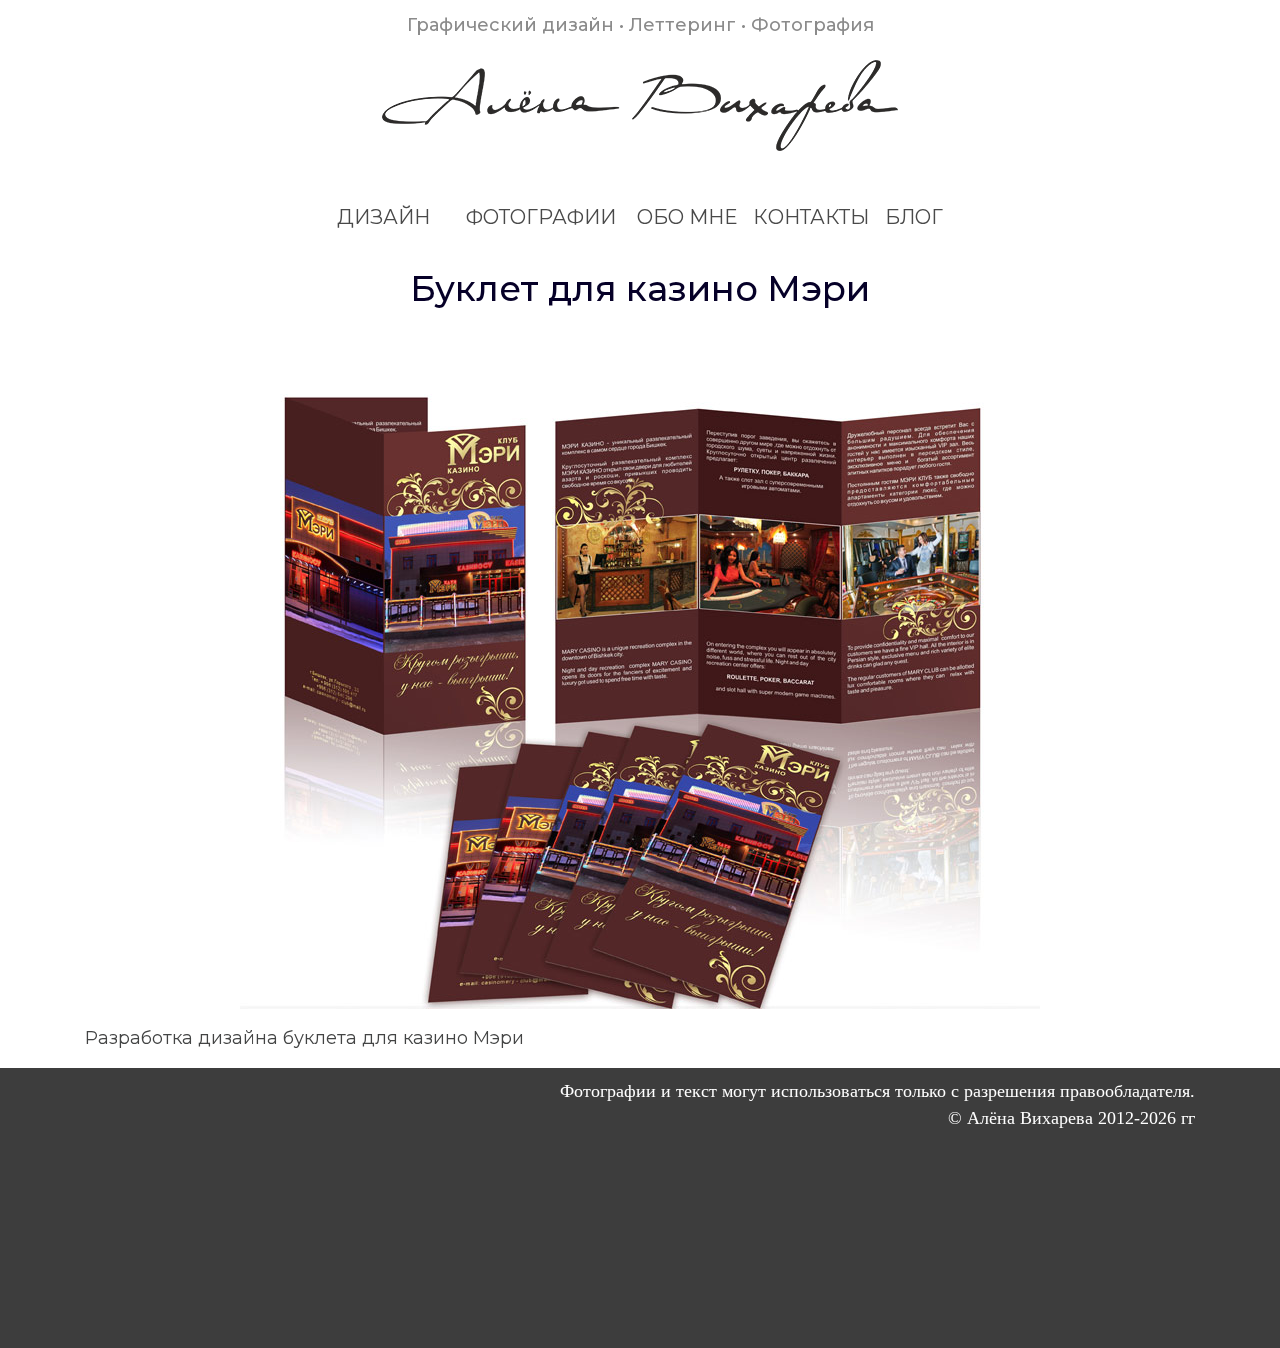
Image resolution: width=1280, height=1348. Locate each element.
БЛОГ (914, 217)
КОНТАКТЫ (811, 217)
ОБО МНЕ (687, 217)
